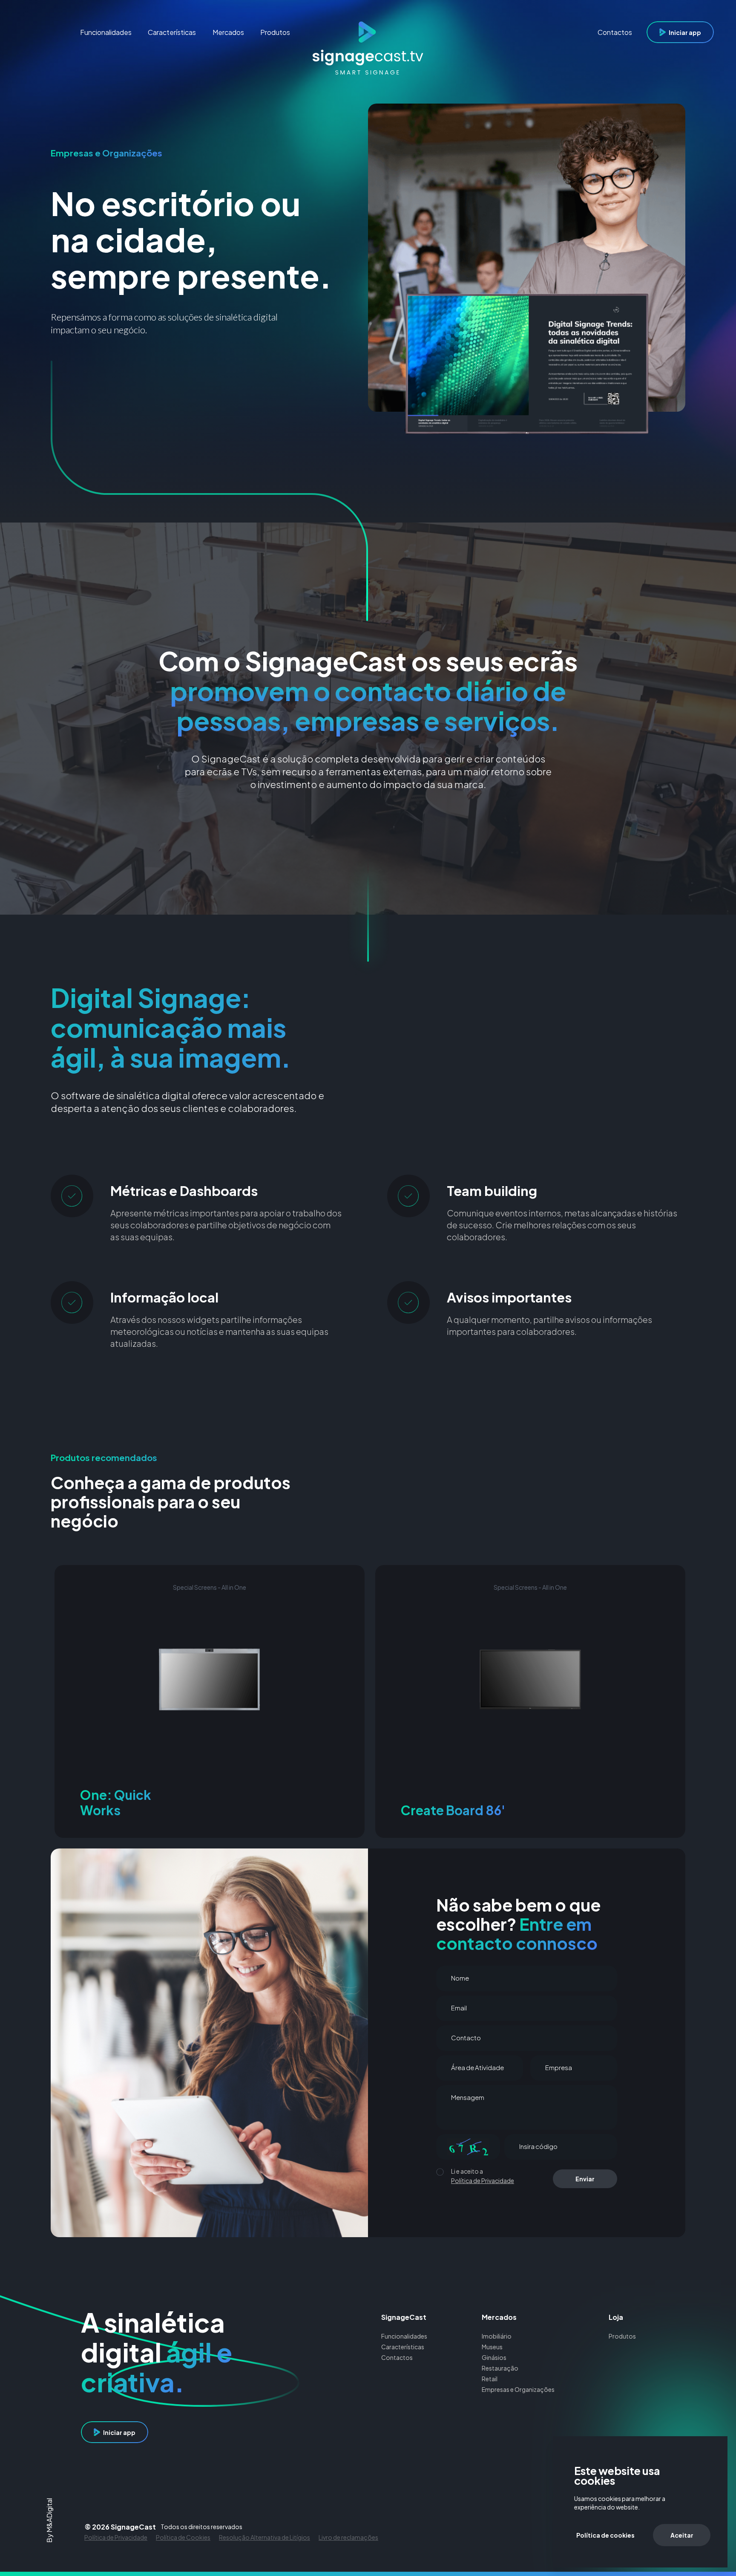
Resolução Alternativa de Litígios (264, 2537)
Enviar (585, 2179)
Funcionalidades (404, 2336)
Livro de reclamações (348, 2537)
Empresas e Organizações (518, 2389)
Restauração (500, 2368)
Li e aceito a (467, 2171)
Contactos (397, 2357)
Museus (492, 2347)
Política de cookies (605, 2535)
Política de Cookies (183, 2537)
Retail (490, 2379)
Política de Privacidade (483, 2180)
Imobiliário (497, 2336)
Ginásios (494, 2357)
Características (403, 2347)
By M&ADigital (50, 2520)
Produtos (622, 2336)
